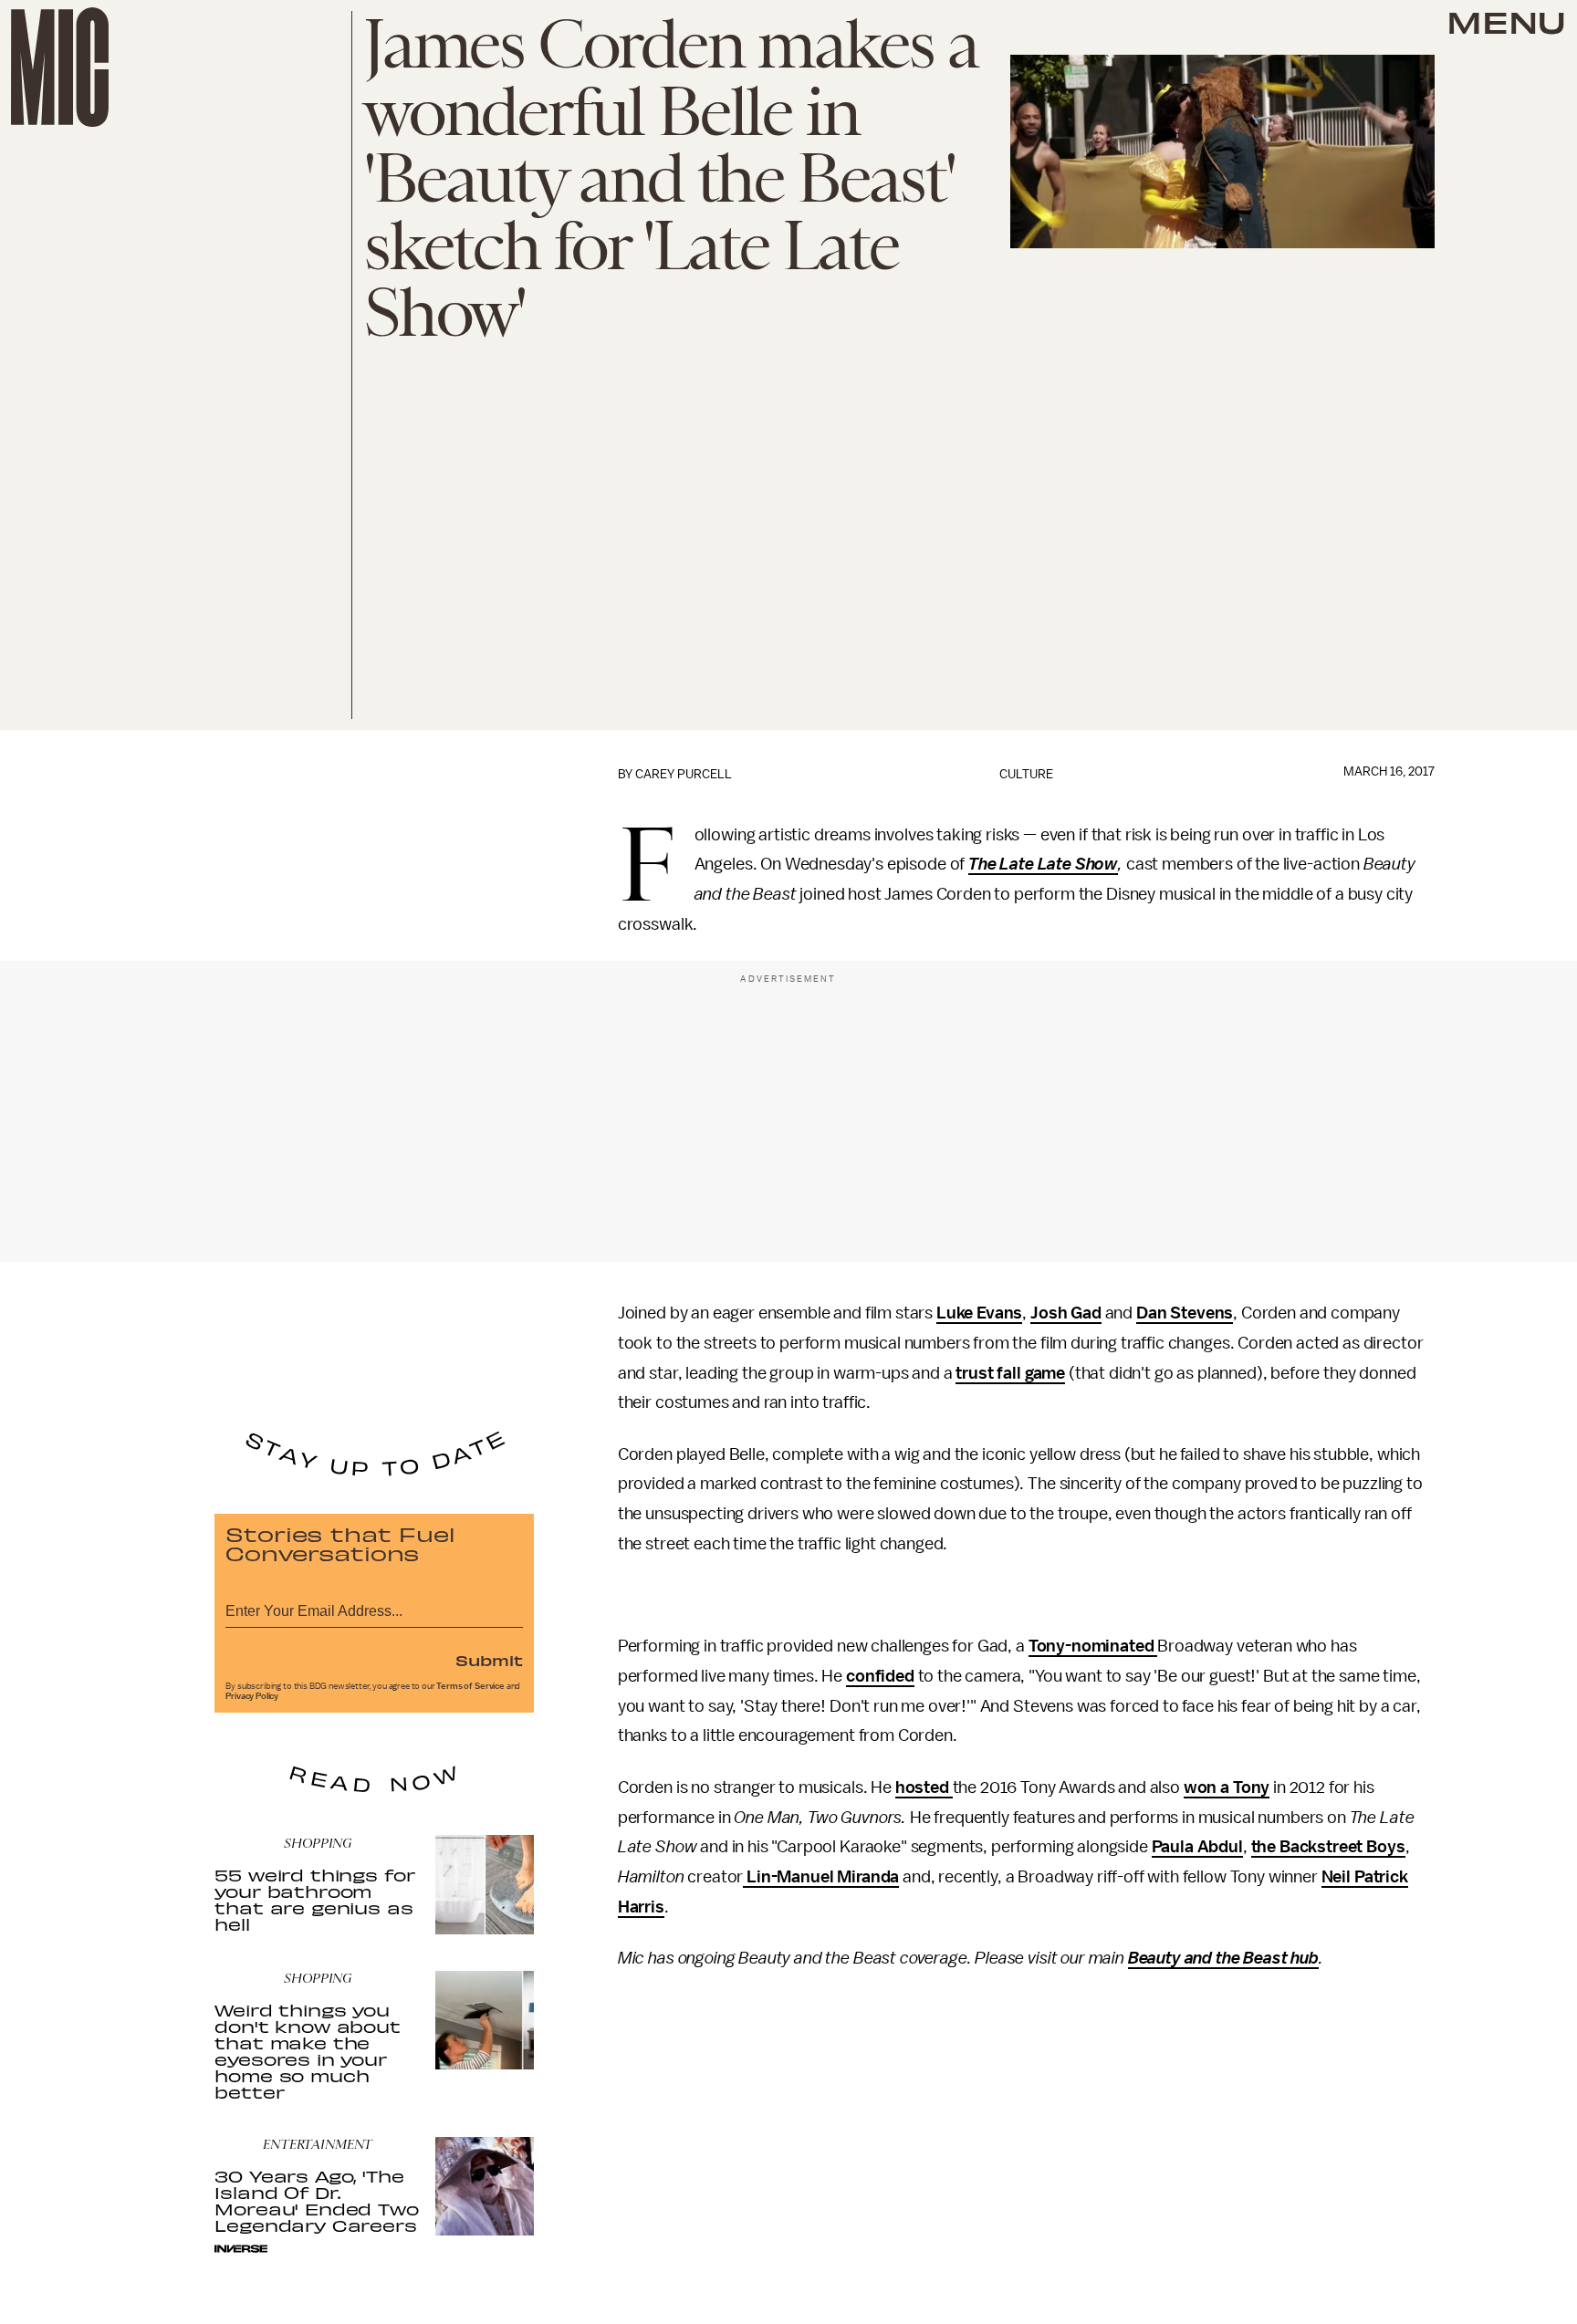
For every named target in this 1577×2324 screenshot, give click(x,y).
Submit (489, 1660)
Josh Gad (1066, 1313)
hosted (924, 1787)
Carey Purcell (684, 774)
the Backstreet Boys (1328, 1847)
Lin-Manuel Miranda (821, 1877)
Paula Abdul (1197, 1847)
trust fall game (1010, 1373)
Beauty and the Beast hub (1223, 1958)
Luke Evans (979, 1313)
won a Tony (1227, 1787)
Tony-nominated (1093, 1646)
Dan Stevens (1185, 1313)
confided (880, 1676)
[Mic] (60, 67)
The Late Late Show (1043, 864)
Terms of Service (470, 1686)
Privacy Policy (252, 1696)
